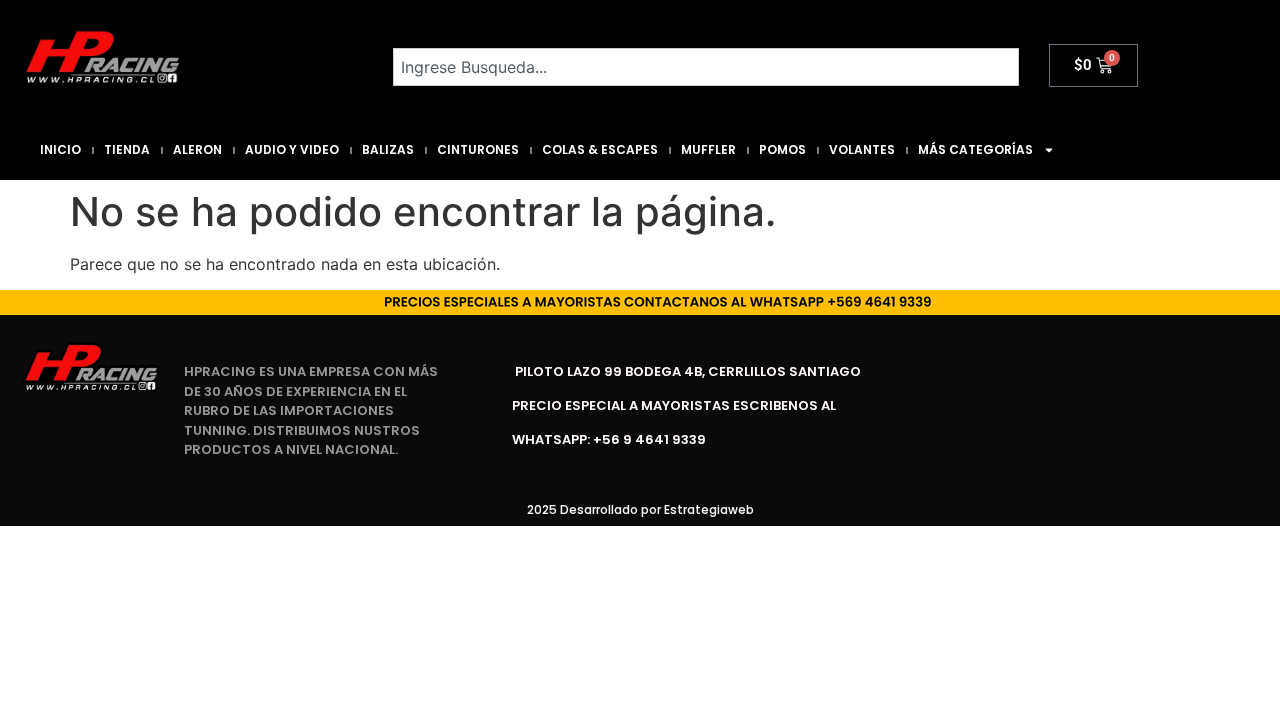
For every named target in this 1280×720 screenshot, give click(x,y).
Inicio (60, 149)
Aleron (197, 149)
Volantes (862, 149)
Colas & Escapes (600, 149)
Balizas (388, 149)
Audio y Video (292, 149)
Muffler (708, 149)
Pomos (782, 149)
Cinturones (478, 149)
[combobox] (706, 67)
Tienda (127, 149)
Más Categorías (975, 149)
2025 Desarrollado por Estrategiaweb (640, 509)
